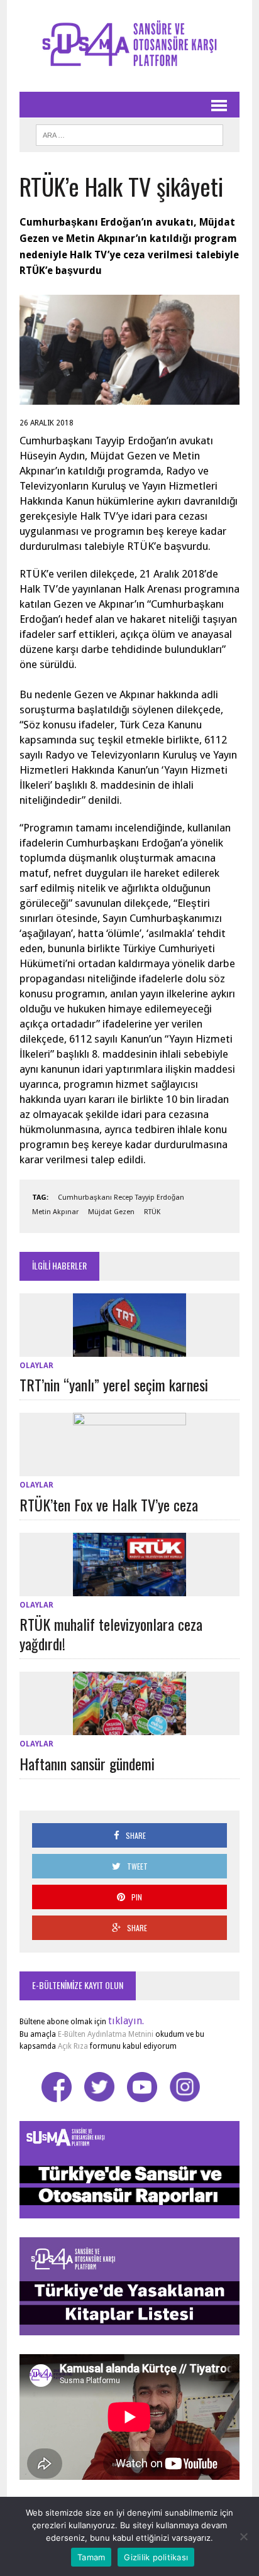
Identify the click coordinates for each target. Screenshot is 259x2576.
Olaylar (36, 1366)
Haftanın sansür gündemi (87, 1763)
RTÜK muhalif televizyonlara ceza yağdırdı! (111, 1634)
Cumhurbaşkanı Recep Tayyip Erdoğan (121, 1198)
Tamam (91, 2557)
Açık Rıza (72, 2046)
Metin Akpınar (55, 1212)
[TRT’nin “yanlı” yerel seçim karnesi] (129, 1348)
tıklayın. (126, 2021)
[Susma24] (129, 46)
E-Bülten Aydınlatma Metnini (106, 2034)
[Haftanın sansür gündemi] (129, 1727)
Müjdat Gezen (111, 1212)
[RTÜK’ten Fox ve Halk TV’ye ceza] (129, 1468)
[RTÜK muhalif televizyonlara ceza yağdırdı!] (129, 1588)
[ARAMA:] (129, 133)
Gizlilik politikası (156, 2557)
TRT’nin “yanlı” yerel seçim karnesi (114, 1384)
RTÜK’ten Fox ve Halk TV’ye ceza (109, 1504)
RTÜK (152, 1212)
